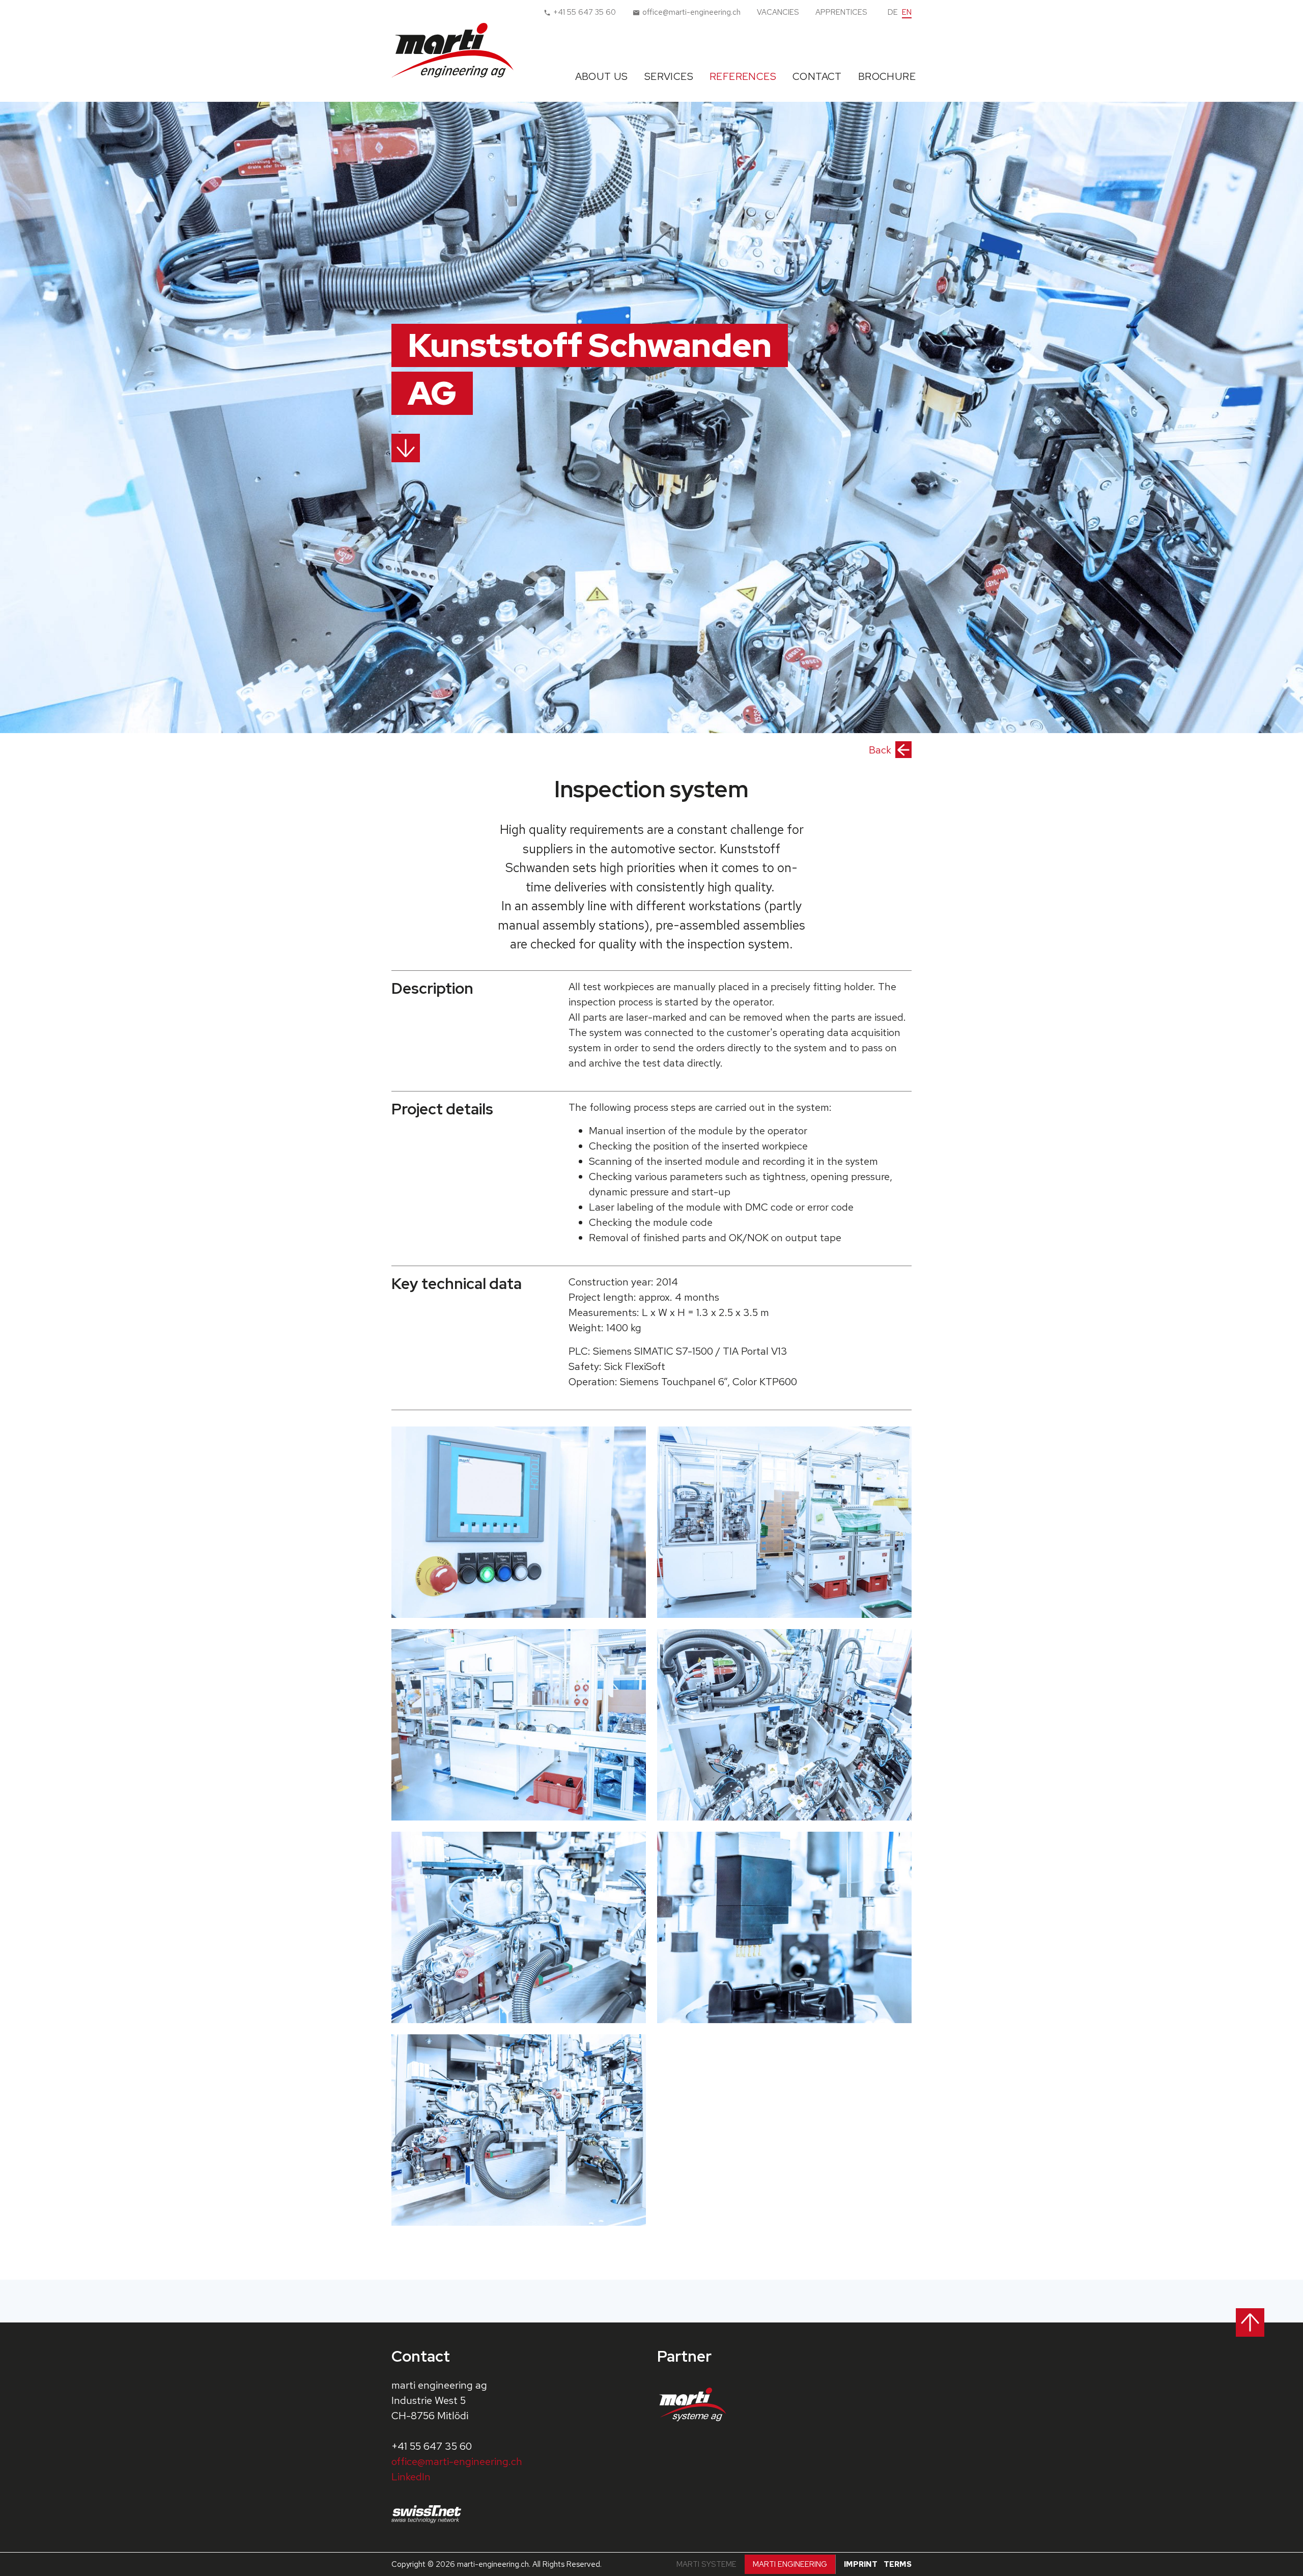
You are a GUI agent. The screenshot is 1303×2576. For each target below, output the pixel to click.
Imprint (861, 2564)
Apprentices (841, 12)
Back (880, 750)
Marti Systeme (706, 2564)
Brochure (887, 76)
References (743, 76)
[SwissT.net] (430, 2514)
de (893, 12)
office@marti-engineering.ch (457, 2461)
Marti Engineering (790, 2564)
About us (602, 76)
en (907, 12)
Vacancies (778, 12)
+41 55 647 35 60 (432, 2446)
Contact (817, 76)
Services (669, 76)
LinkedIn (411, 2477)
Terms (898, 2564)
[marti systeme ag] (696, 2404)
